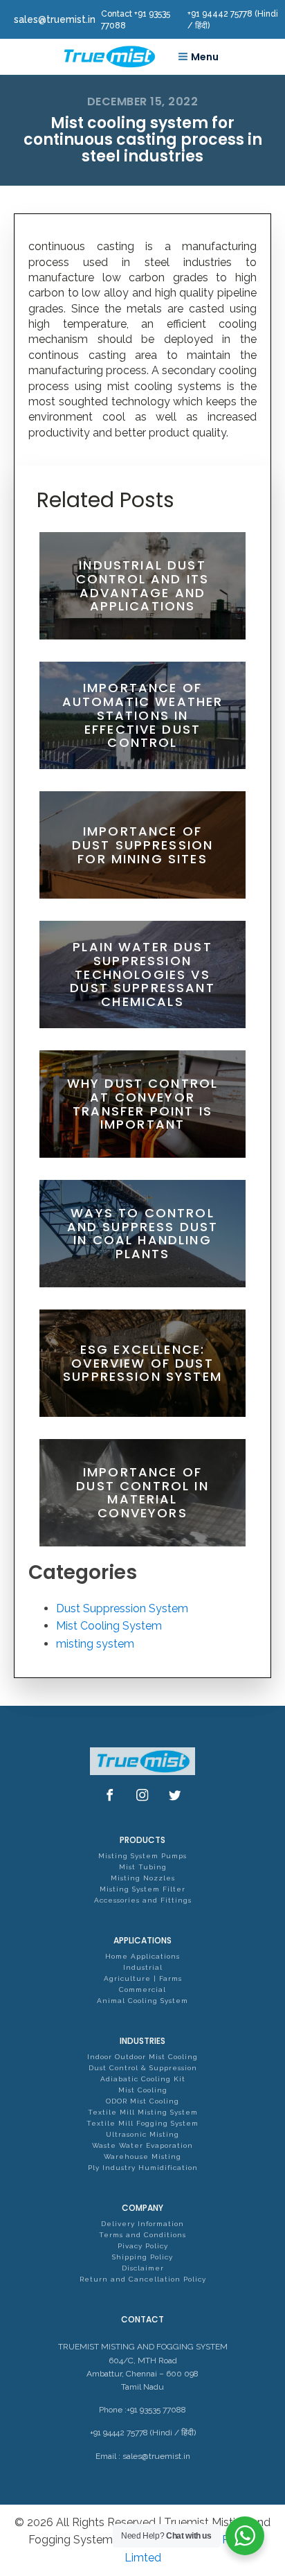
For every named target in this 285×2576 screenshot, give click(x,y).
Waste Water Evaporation (142, 2145)
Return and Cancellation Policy (143, 2279)
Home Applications (142, 1956)
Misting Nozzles (143, 1878)
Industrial (143, 1967)
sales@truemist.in (156, 2456)
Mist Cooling (143, 2090)
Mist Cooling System (109, 1626)
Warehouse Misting (142, 2156)
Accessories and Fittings (143, 1900)
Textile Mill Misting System (143, 2112)
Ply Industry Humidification (143, 2168)
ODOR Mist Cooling (142, 2101)
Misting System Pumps (142, 1856)
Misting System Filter (142, 1889)
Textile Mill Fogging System (142, 2123)
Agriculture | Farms (143, 1978)
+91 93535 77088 (156, 2410)
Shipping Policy (142, 2257)
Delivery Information (142, 2224)
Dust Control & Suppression (143, 2068)
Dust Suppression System (122, 1608)
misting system (95, 1644)
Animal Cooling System (142, 2001)
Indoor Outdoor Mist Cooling (142, 2057)
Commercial (142, 1990)
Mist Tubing (143, 1867)
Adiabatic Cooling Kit (143, 2079)
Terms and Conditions (142, 2235)
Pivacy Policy (143, 2246)
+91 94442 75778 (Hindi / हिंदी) (143, 2433)
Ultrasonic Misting (142, 2134)
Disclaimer (143, 2268)
